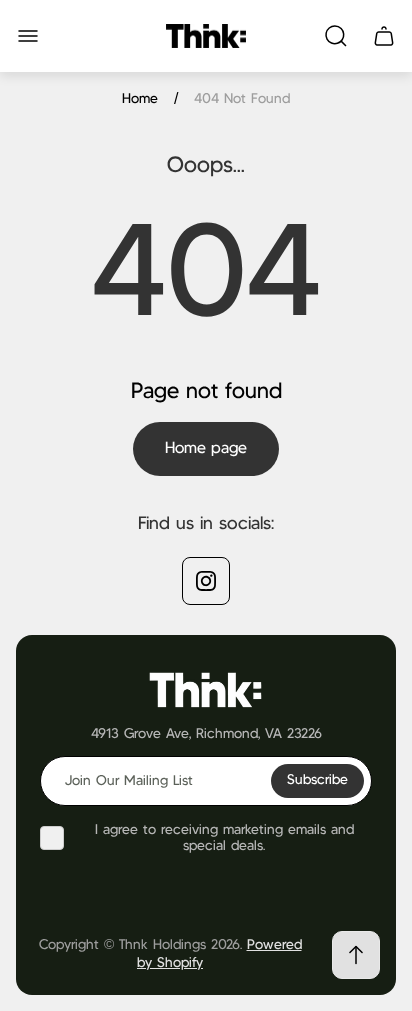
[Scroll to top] (356, 955)
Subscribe (317, 780)
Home (140, 99)
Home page (206, 448)
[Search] (336, 36)
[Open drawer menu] (28, 36)
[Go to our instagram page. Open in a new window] (206, 581)
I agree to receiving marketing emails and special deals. (224, 838)
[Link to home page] (206, 688)
